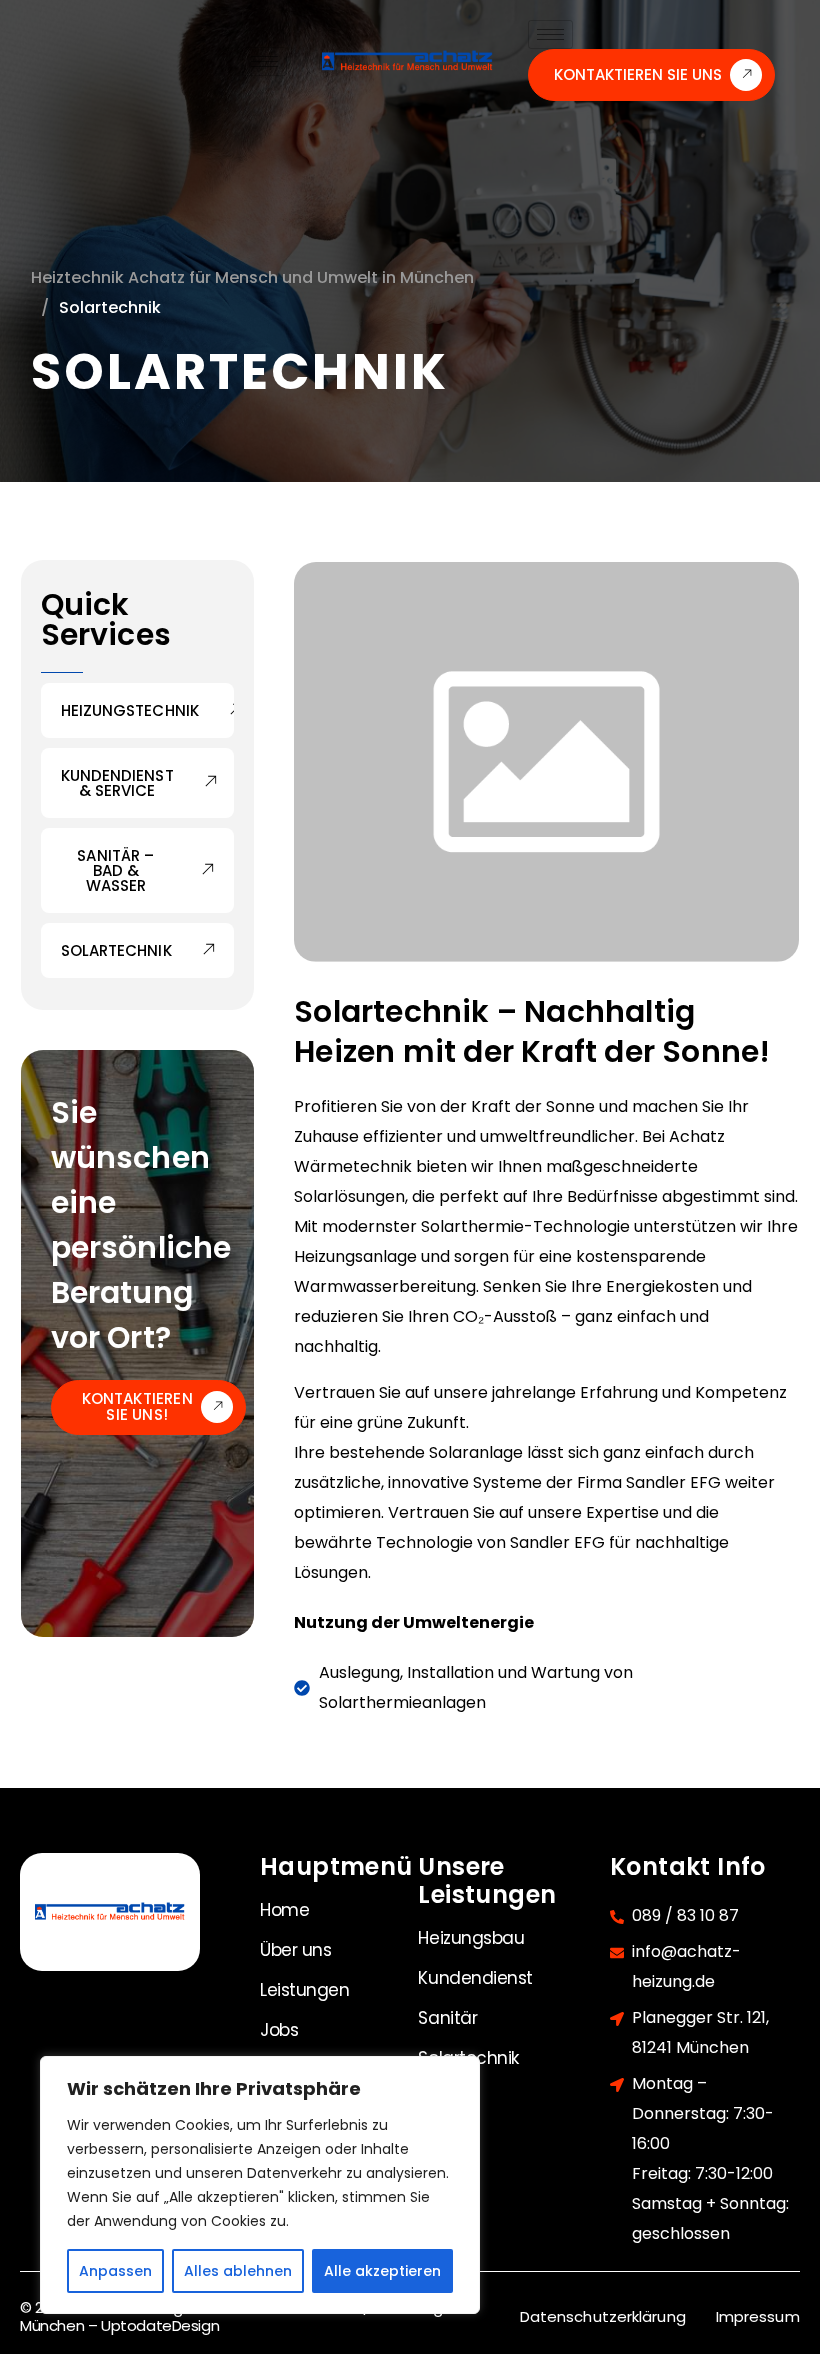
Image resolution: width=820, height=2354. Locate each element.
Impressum (758, 2316)
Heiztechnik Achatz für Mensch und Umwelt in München (252, 277)
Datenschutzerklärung (603, 2316)
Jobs (279, 2030)
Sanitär (447, 2018)
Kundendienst (475, 1978)
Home (284, 1910)
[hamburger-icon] (264, 61)
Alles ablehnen (238, 2271)
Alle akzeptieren (382, 2271)
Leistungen (304, 1990)
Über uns (295, 1950)
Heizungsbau (471, 1938)
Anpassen (115, 2271)
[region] (260, 2185)
